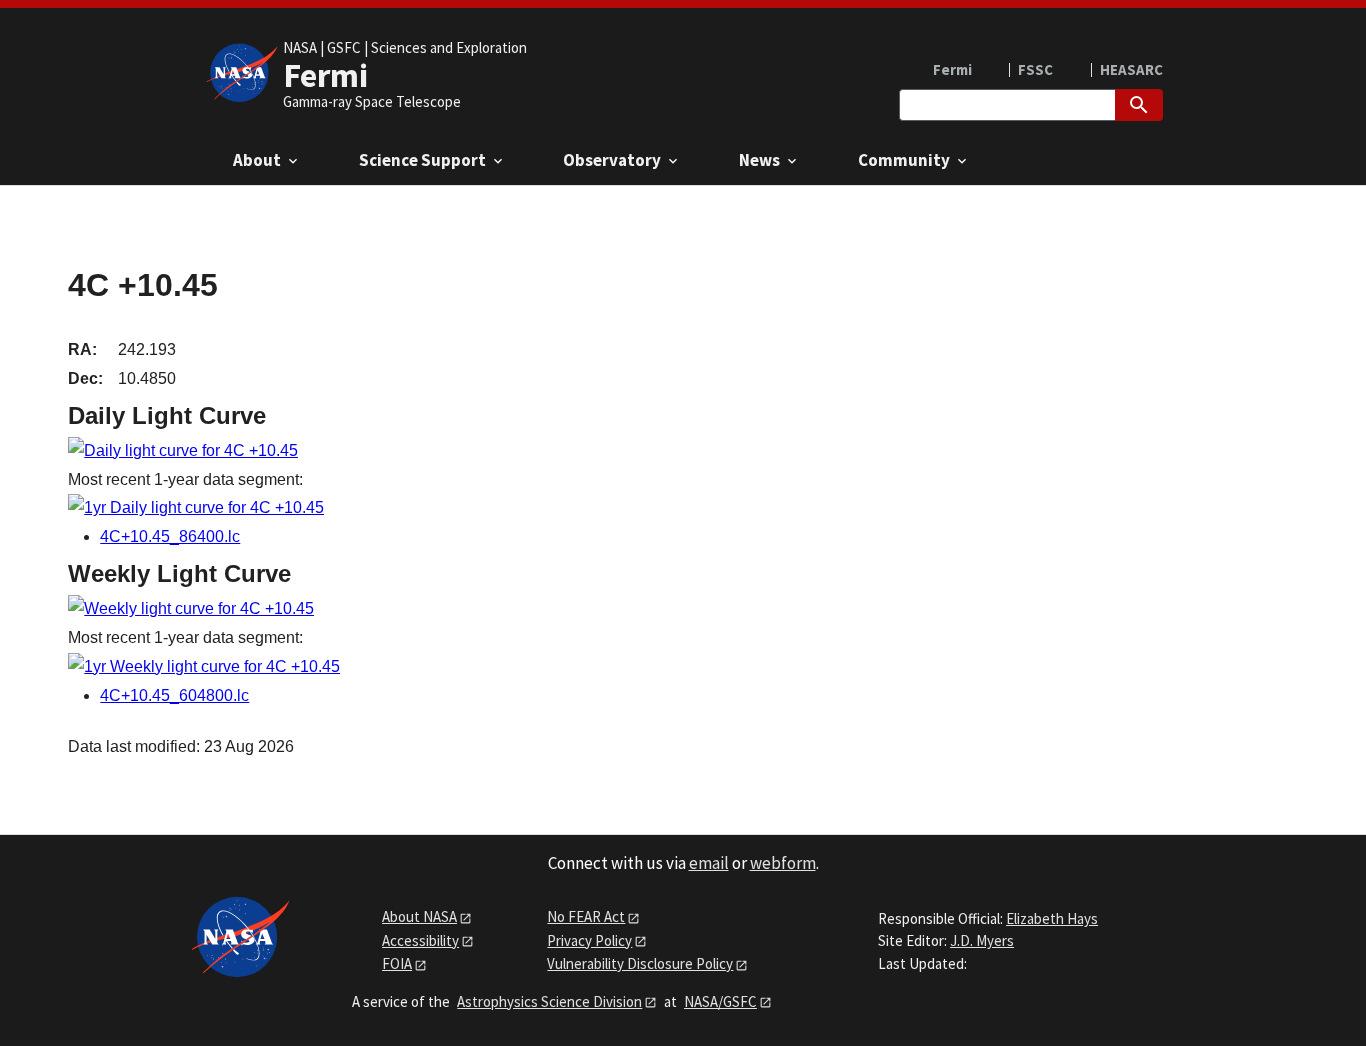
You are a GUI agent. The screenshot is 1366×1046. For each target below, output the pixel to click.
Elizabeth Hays (1052, 918)
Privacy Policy (589, 940)
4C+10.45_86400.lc (170, 536)
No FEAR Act (586, 916)
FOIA (397, 963)
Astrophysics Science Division (549, 1001)
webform (783, 863)
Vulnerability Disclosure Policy (640, 963)
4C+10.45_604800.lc (174, 695)
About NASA (419, 916)
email (709, 863)
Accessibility (420, 940)
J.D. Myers (982, 940)
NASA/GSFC (720, 1001)
